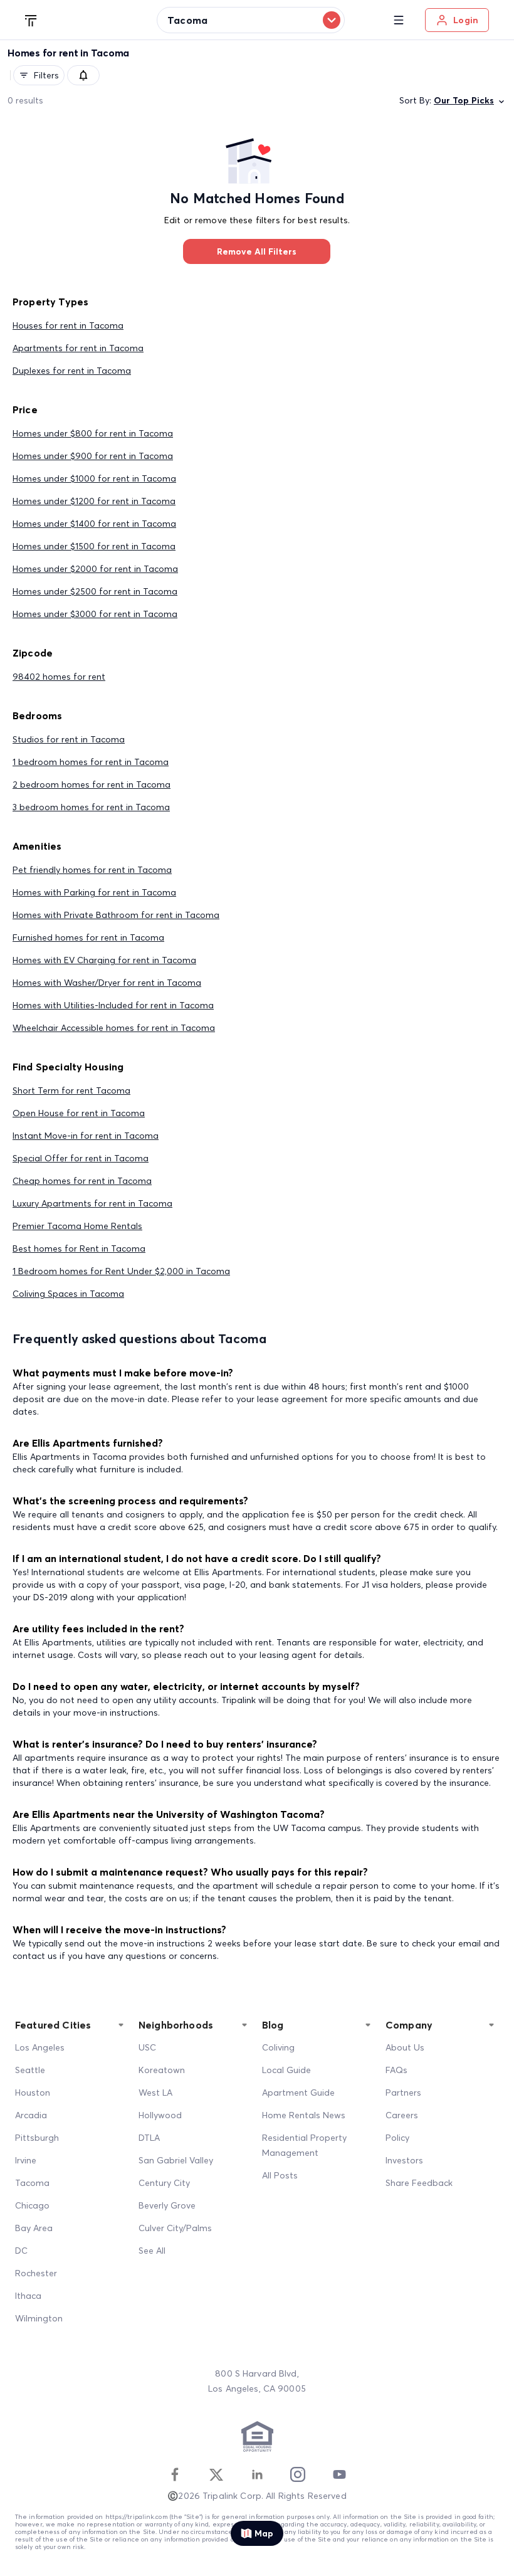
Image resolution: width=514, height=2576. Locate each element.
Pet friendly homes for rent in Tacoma (92, 870)
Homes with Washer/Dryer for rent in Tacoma (107, 983)
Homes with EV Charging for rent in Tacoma (104, 960)
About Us (405, 2047)
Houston (33, 2093)
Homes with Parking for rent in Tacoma (94, 892)
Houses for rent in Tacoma (68, 325)
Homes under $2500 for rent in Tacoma (95, 591)
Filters (46, 75)
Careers (402, 2115)
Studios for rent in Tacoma (69, 739)
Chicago (32, 2205)
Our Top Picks (464, 100)
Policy (397, 2138)
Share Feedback (419, 2183)
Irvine (26, 2160)
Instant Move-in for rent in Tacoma (86, 1136)
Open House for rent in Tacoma (79, 1113)
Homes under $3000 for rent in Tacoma (95, 614)
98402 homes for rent (59, 677)
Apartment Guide (298, 2093)
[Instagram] (298, 2474)
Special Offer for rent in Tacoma (81, 1158)
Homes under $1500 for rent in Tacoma (94, 546)
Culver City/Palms (175, 2228)
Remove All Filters (257, 251)
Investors (404, 2160)
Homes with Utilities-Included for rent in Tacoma (113, 1005)
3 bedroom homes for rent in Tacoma (91, 807)
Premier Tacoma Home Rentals (77, 1226)
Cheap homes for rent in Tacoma (82, 1181)
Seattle (30, 2070)
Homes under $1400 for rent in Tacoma (94, 524)
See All (152, 2251)
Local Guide (286, 2070)
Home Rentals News (304, 2115)
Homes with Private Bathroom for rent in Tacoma (116, 915)
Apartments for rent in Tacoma (78, 348)
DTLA (149, 2138)
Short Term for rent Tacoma (71, 1090)
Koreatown (162, 2070)
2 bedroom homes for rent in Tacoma (92, 784)
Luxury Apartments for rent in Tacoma (92, 1203)
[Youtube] (339, 2474)
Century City (164, 2183)
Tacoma (32, 2183)
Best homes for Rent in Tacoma (79, 1248)
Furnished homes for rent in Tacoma (88, 937)
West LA (155, 2093)
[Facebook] (175, 2474)
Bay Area (34, 2228)
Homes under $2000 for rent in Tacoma (95, 569)
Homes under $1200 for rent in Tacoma (94, 501)
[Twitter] (216, 2474)
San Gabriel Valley (176, 2160)
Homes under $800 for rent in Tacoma (93, 433)
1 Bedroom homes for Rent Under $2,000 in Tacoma (121, 1271)
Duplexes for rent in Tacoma (72, 371)
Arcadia (31, 2115)
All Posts (280, 2175)
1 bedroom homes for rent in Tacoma (91, 762)
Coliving (278, 2047)
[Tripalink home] (31, 19)
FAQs (396, 2070)
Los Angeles (40, 2047)
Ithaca (28, 2296)
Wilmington (39, 2318)
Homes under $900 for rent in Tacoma (93, 456)
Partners (403, 2093)
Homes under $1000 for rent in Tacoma (94, 478)
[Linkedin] (257, 2474)
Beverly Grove (167, 2205)
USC (147, 2047)
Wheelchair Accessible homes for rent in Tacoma (114, 1028)
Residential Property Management (304, 2145)
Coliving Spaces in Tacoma (68, 1294)
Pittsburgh (37, 2138)
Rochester (36, 2273)
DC (21, 2251)
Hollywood (160, 2115)
